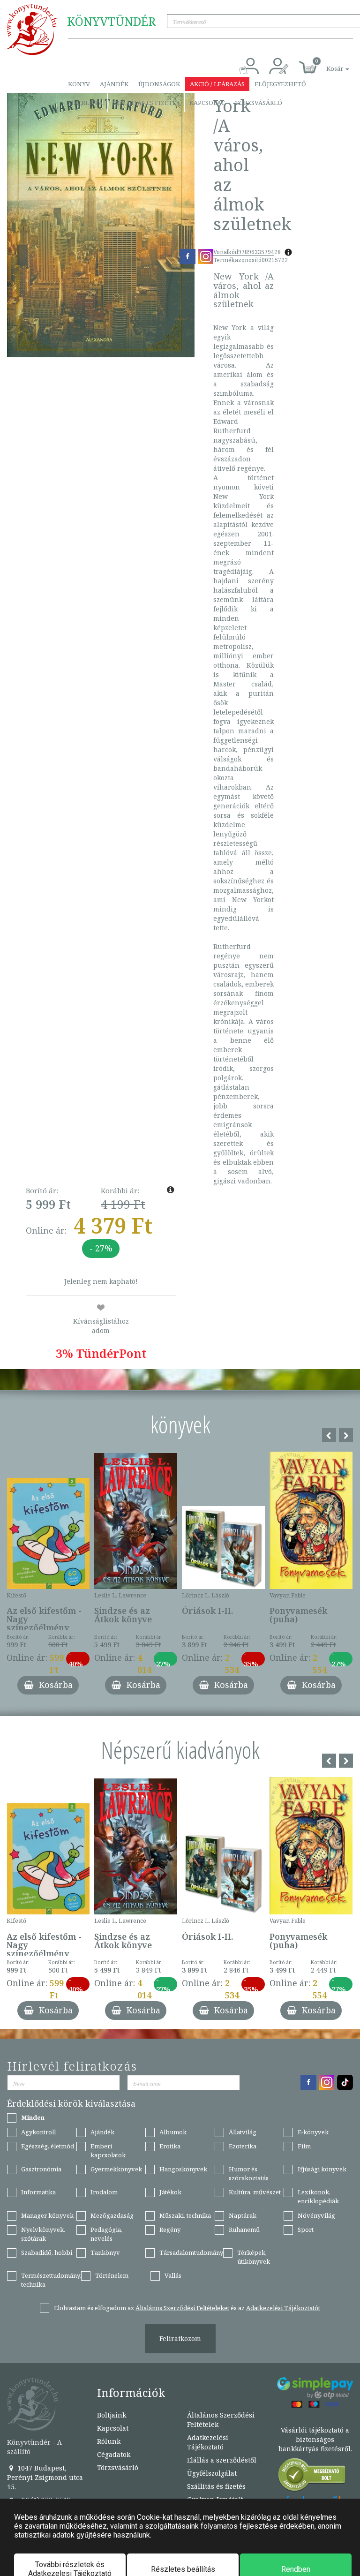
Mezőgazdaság (112, 2215)
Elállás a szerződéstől (222, 2460)
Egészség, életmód (48, 2146)
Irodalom (104, 2192)
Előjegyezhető (280, 84)
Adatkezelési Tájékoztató (208, 2442)
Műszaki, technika (185, 2215)
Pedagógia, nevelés (106, 2234)
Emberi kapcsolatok (108, 2150)
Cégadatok (114, 2454)
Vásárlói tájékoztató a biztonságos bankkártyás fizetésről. (315, 2439)
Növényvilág (316, 2215)
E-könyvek (313, 2132)
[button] (327, 64)
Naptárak (243, 2215)
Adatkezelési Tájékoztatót (283, 2308)
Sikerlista (85, 103)
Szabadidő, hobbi (47, 2252)
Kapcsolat (207, 103)
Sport (306, 2230)
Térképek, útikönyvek (254, 2257)
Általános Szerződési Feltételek (221, 2420)
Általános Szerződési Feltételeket (182, 2308)
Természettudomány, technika (51, 2280)
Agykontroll (38, 2132)
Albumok (173, 2132)
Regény (170, 2230)
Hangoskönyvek (183, 2169)
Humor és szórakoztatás (249, 2173)
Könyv (79, 84)
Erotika (170, 2146)
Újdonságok (159, 84)
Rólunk (109, 2441)
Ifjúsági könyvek (322, 2169)
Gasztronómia (41, 2169)
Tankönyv (105, 2252)
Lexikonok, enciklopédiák (318, 2196)
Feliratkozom (180, 2339)
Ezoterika (243, 2146)
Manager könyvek (47, 2215)
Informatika (38, 2192)
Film (304, 2146)
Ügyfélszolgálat (212, 2473)
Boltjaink (112, 2415)
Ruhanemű (244, 2230)
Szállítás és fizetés (146, 103)
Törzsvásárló (259, 103)
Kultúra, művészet (255, 2192)
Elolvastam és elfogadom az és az (187, 2308)
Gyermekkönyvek (116, 2169)
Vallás (173, 2275)
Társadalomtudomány (191, 2252)
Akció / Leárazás (217, 84)
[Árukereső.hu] (312, 2477)
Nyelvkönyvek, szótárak (43, 2234)
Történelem (112, 2275)
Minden (33, 2117)
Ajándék (114, 84)
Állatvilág (243, 2132)
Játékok (170, 2192)
